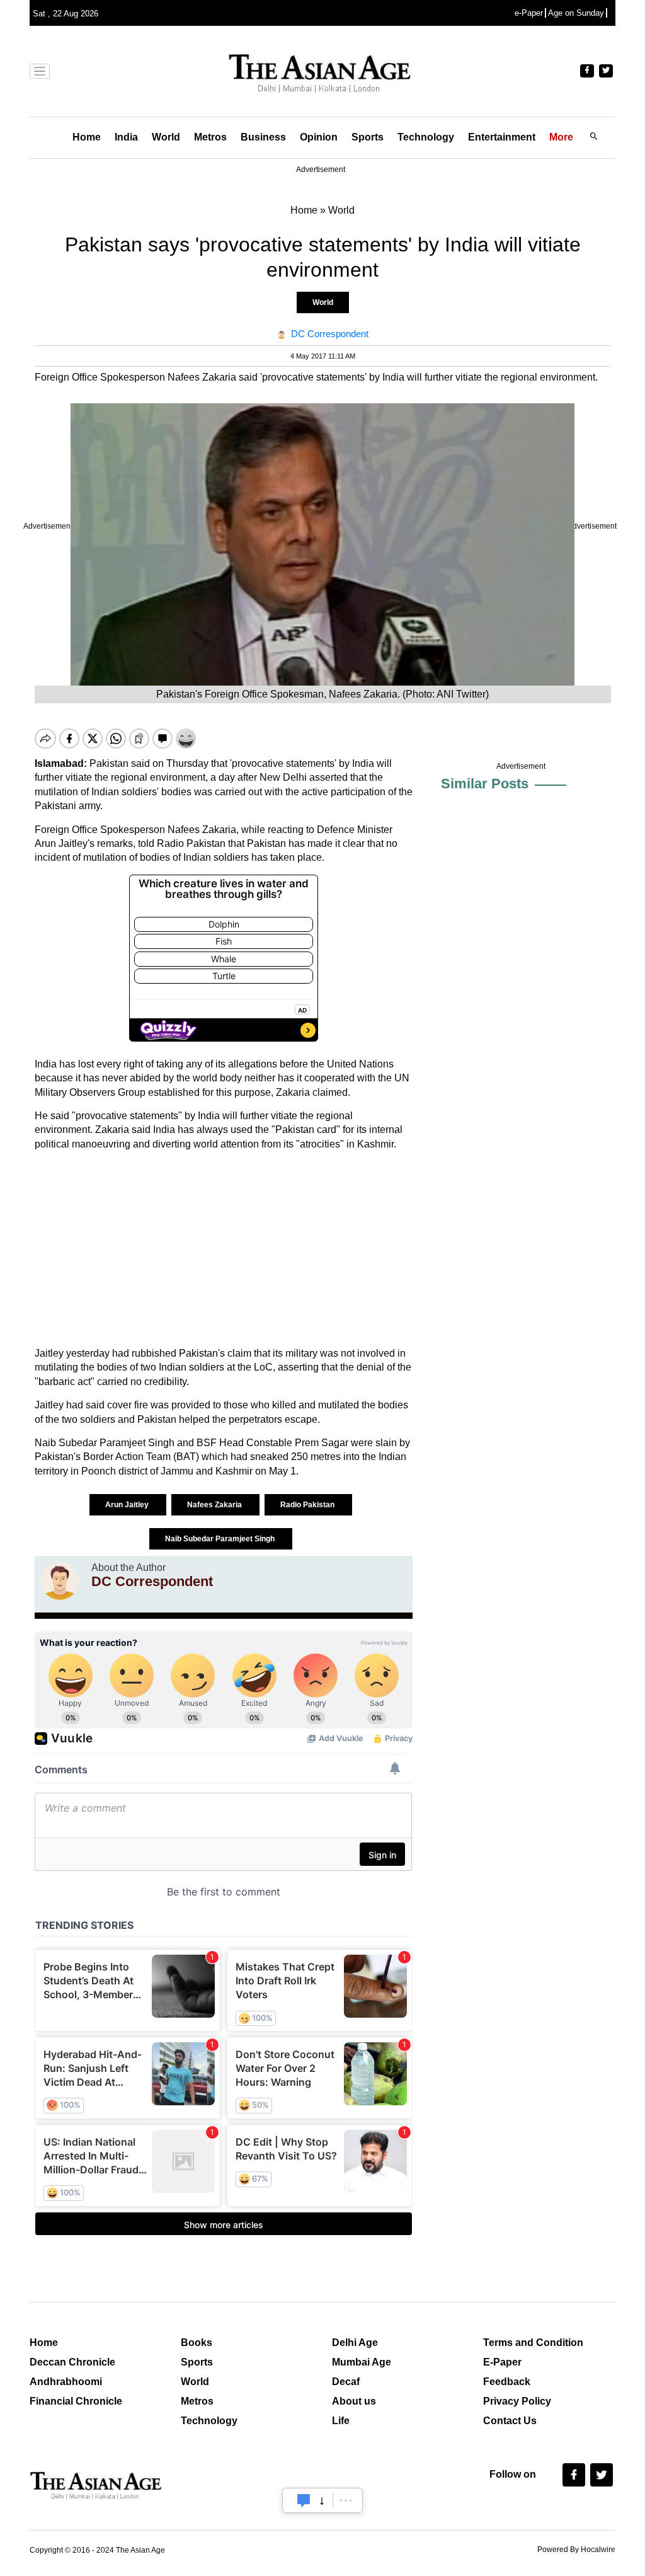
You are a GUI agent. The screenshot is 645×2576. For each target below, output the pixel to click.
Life (341, 2421)
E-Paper (502, 2362)
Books (197, 2343)
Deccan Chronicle (72, 2362)
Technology (426, 137)
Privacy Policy (517, 2401)
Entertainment (502, 137)
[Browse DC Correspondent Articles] (60, 1581)
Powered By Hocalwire (576, 2550)
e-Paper (529, 13)
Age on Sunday (576, 13)
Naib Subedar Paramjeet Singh (221, 1539)
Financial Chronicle (76, 2401)
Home (87, 137)
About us (354, 2401)
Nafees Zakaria (215, 1505)
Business (263, 137)
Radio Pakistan (308, 1505)
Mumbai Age (362, 2362)
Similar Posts (485, 784)
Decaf (346, 2382)
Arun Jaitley (128, 1505)
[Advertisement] (224, 1249)
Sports (368, 137)
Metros (210, 137)
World (166, 137)
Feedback (507, 2382)
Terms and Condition (533, 2343)
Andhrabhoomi (66, 2382)
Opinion (319, 137)
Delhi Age (355, 2343)
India (126, 137)
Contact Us (510, 2421)
